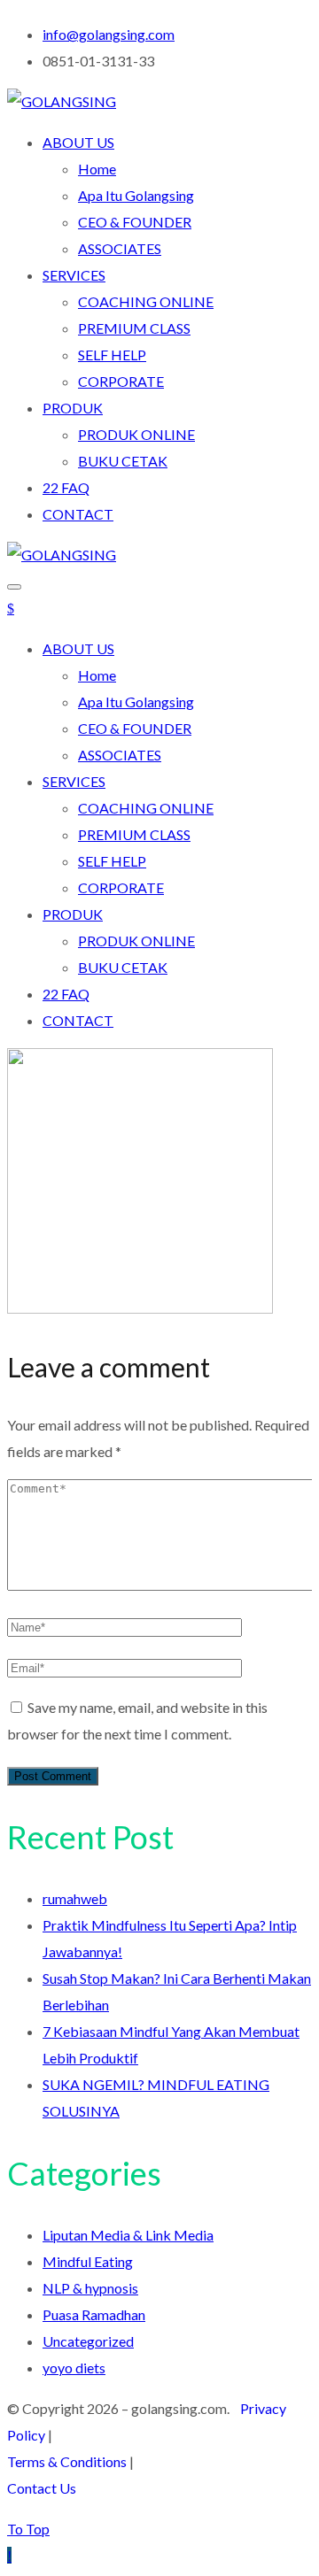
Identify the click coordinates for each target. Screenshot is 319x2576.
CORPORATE (121, 381)
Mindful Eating (88, 2261)
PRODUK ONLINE (136, 434)
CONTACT (78, 514)
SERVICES (74, 275)
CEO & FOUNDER (135, 222)
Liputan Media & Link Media (128, 2235)
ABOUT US (78, 142)
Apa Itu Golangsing (136, 195)
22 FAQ (66, 487)
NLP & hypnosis (90, 2288)
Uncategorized (88, 2341)
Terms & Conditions (67, 2461)
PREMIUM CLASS (134, 328)
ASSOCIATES (120, 248)
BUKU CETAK (123, 461)
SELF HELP (112, 355)
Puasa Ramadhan (94, 2314)
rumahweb (75, 1898)
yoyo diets (74, 2368)
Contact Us (42, 2488)
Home (97, 169)
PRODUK (73, 408)
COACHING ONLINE (146, 301)
